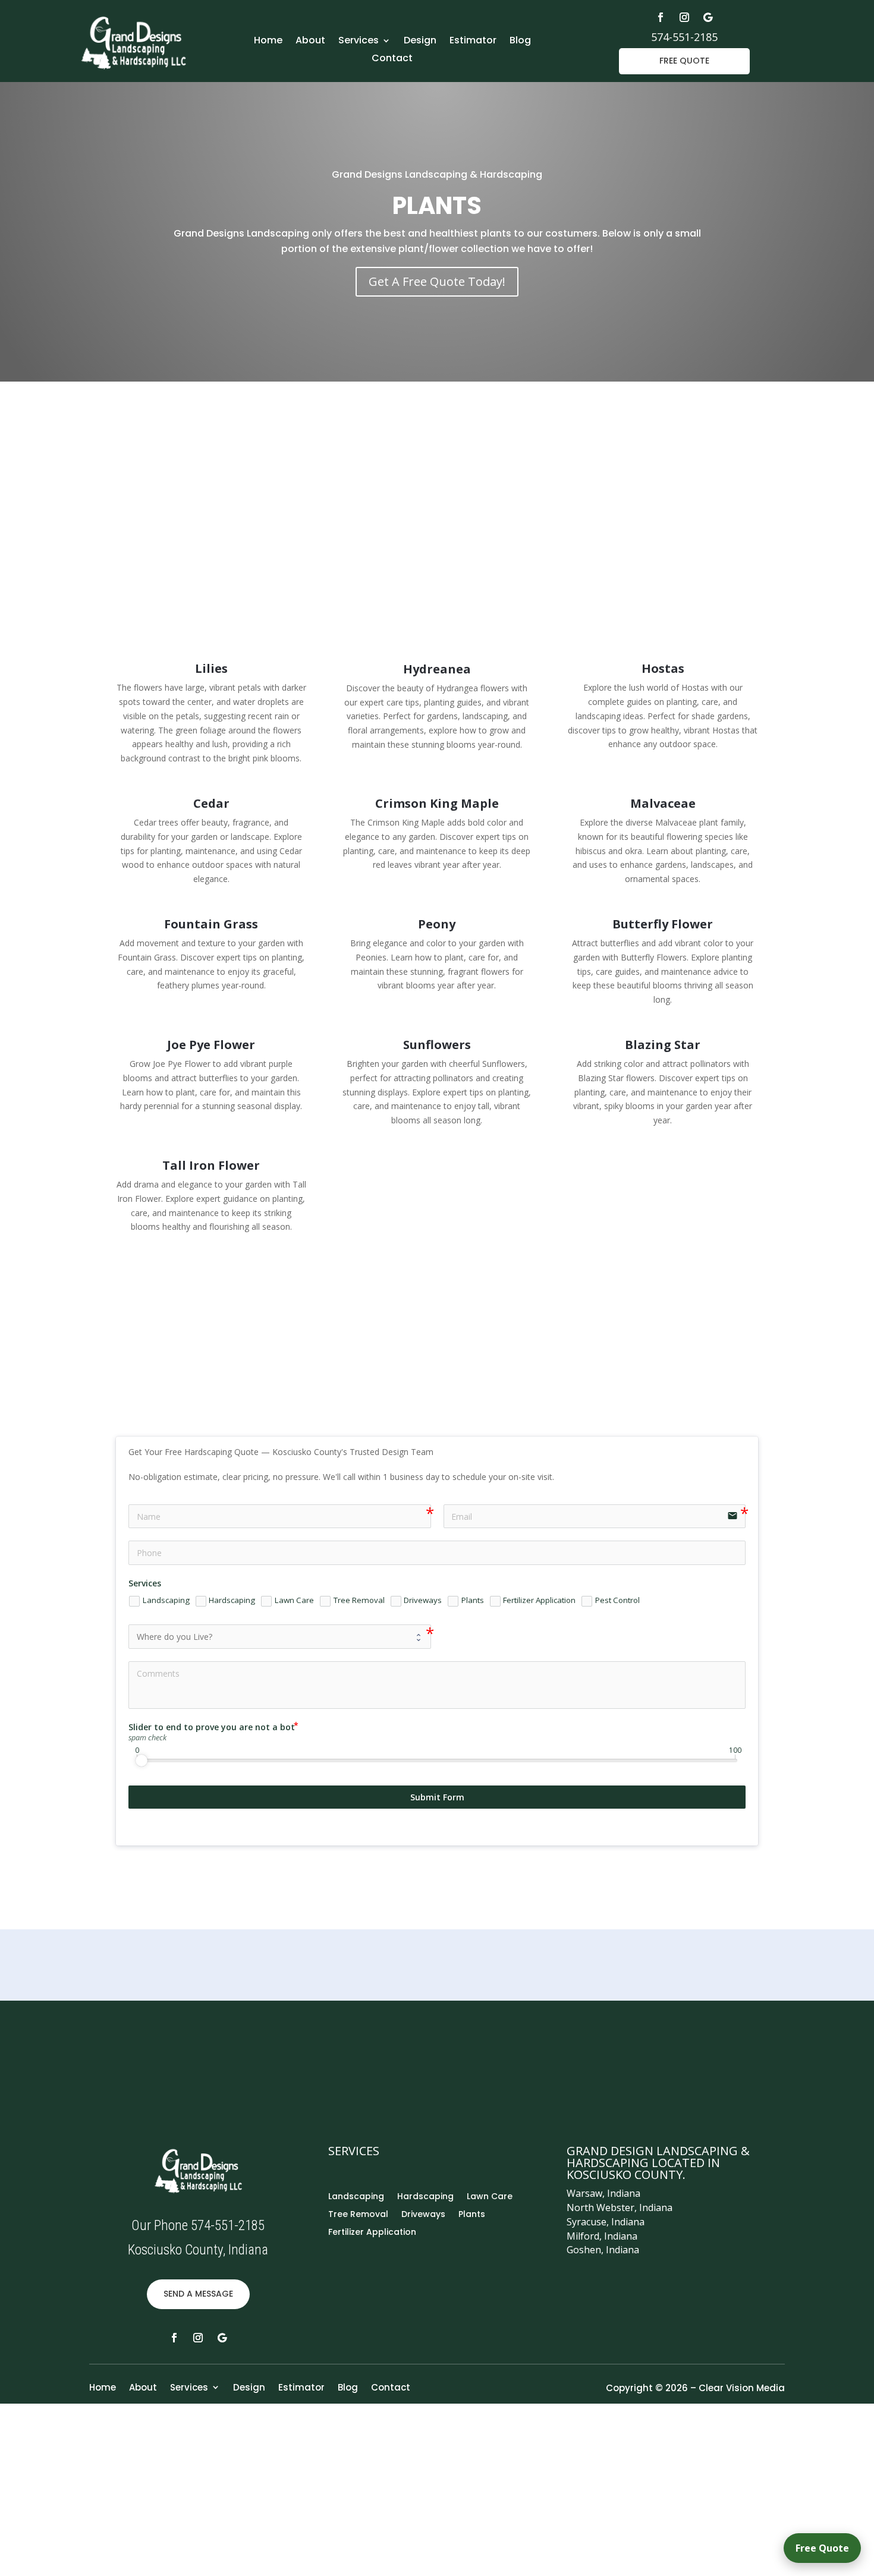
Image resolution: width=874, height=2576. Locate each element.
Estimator (473, 42)
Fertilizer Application (372, 2233)
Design (420, 42)
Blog (520, 42)
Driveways (423, 2215)
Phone (657, 2046)
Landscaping (356, 2197)
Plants (472, 2215)
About (310, 42)
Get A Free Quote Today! (437, 281)
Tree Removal (358, 2215)
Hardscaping (425, 2197)
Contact (392, 59)
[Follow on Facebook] (661, 17)
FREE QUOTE (684, 61)
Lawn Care (490, 2197)
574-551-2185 (684, 37)
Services (359, 42)
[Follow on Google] (708, 17)
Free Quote (822, 2548)
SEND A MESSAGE (198, 2294)
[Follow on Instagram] (684, 17)
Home (268, 42)
